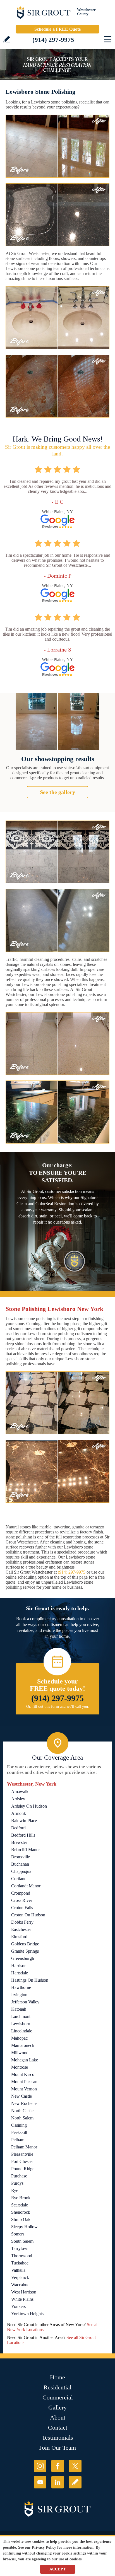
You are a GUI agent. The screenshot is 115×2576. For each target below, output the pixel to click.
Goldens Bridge (25, 1944)
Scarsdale (20, 2205)
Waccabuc (20, 2285)
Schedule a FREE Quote (57, 29)
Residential (57, 2387)
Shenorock (21, 2212)
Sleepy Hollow (24, 2227)
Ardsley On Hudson (29, 1806)
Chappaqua (21, 1871)
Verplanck (20, 2277)
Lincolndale (22, 2031)
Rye (15, 2190)
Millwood (20, 2053)
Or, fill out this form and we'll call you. (58, 1707)
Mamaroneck (23, 2045)
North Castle (22, 2111)
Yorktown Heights (27, 2314)
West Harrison (24, 2292)
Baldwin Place (24, 1821)
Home (57, 2377)
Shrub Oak (21, 2219)
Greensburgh (23, 1958)
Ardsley (18, 1799)
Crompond (21, 1893)
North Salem (22, 2118)
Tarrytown (20, 2248)
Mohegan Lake (25, 2060)
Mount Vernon (24, 2089)
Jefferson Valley (25, 2002)
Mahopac (19, 2038)
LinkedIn (58, 2482)
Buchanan (20, 1864)
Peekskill (19, 2132)
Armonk (19, 1813)
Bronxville (21, 1857)
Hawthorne (21, 1987)
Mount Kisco (23, 2074)
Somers (18, 2234)
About (58, 2417)
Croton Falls (22, 1908)
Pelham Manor (24, 2147)
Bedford (18, 1828)
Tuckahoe (20, 2263)
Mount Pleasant (25, 2082)
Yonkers (18, 2306)
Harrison (19, 1966)
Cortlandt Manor (26, 1886)
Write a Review (7, 39)
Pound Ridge (23, 2169)
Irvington (19, 1995)
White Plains (22, 2299)
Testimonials (57, 2438)
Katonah (19, 2009)
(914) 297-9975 (53, 40)
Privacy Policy (44, 2547)
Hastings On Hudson (30, 1980)
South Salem (22, 2241)
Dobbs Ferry (22, 1922)
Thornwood (22, 2256)
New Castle (21, 2096)
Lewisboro (21, 2024)
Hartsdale (20, 1973)
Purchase (19, 2176)
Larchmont (21, 2016)
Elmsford (19, 1937)
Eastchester (21, 1929)
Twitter (75, 2466)
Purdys (17, 2183)
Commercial (58, 2397)
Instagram (40, 2466)
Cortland (19, 1879)
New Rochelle (24, 2103)
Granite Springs (25, 1951)
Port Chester (22, 2161)
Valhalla (18, 2270)
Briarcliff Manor (26, 1850)
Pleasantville (22, 2154)
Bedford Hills (23, 1835)
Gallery (57, 2407)
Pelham (18, 2140)
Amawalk (20, 1792)
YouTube (40, 2482)
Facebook (58, 2466)
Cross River (22, 1900)
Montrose (20, 2067)
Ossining (19, 2125)
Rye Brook (21, 2198)
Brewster (19, 1842)
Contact (58, 2427)
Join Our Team (58, 2448)
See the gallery (57, 792)
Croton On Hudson (28, 1915)
